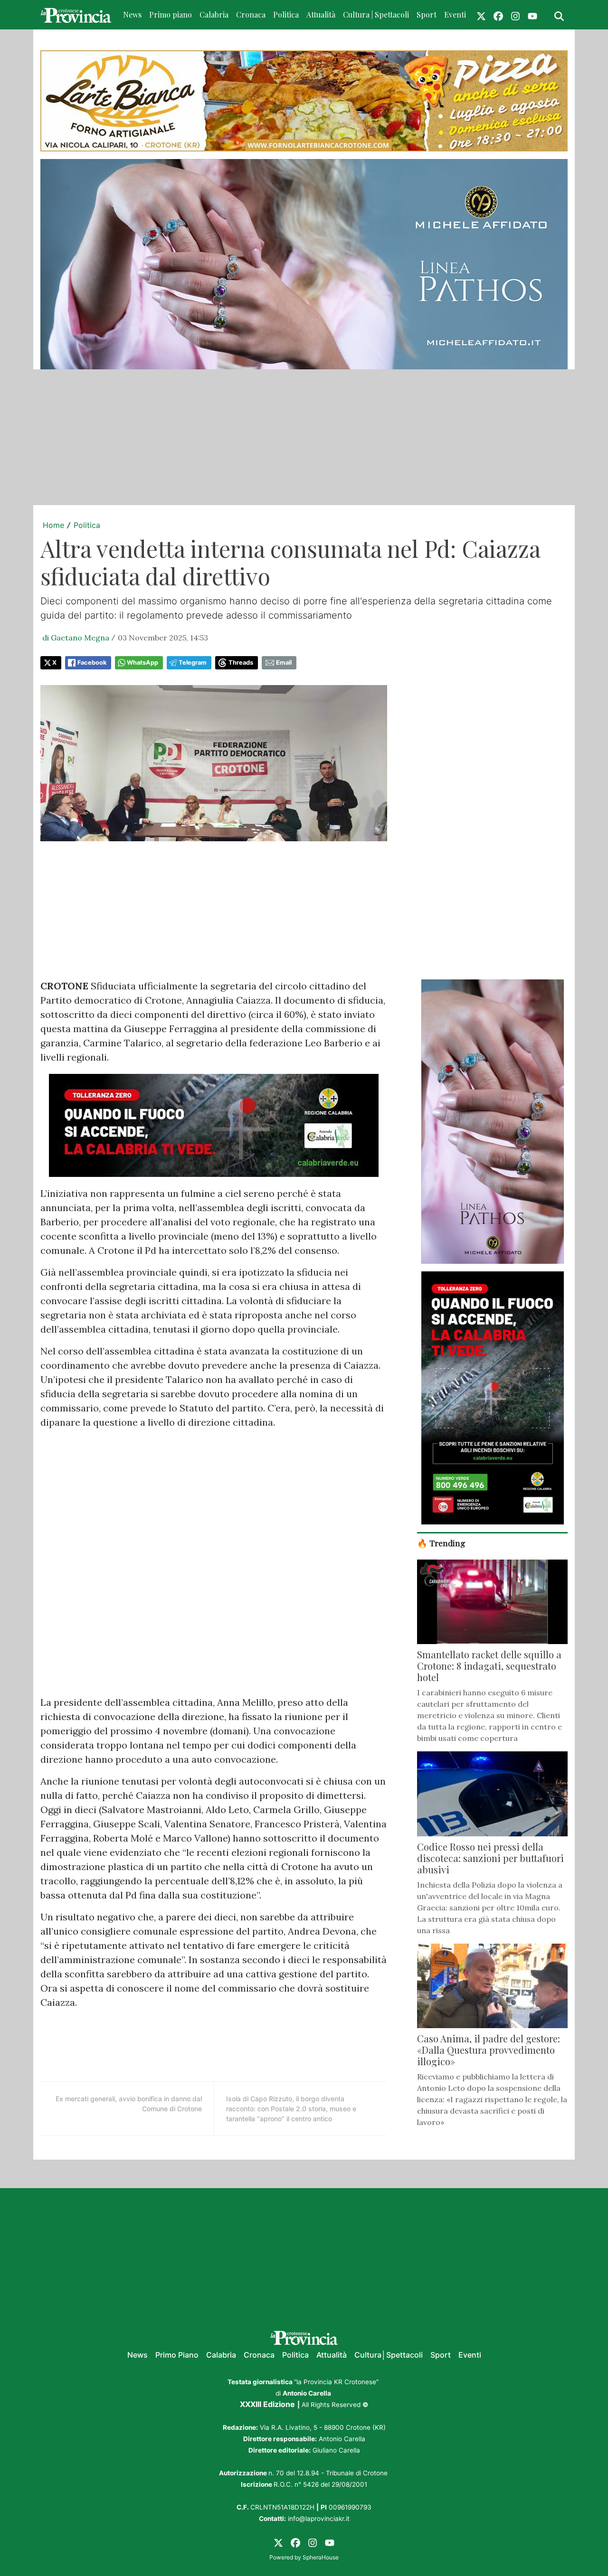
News (132, 14)
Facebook (92, 663)
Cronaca (251, 14)
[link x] (481, 15)
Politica (286, 14)
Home (53, 525)
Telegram (193, 663)
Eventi (455, 14)
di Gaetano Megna (76, 638)
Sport (427, 14)
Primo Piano (177, 2355)
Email (284, 663)
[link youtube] (532, 15)
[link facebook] (498, 15)
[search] (559, 15)
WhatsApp (142, 663)
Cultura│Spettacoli (389, 2355)
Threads (241, 663)
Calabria (214, 14)
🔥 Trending (441, 1543)
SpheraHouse (321, 2557)
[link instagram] (515, 15)
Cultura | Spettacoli (376, 14)
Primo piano (171, 14)
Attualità (321, 14)
